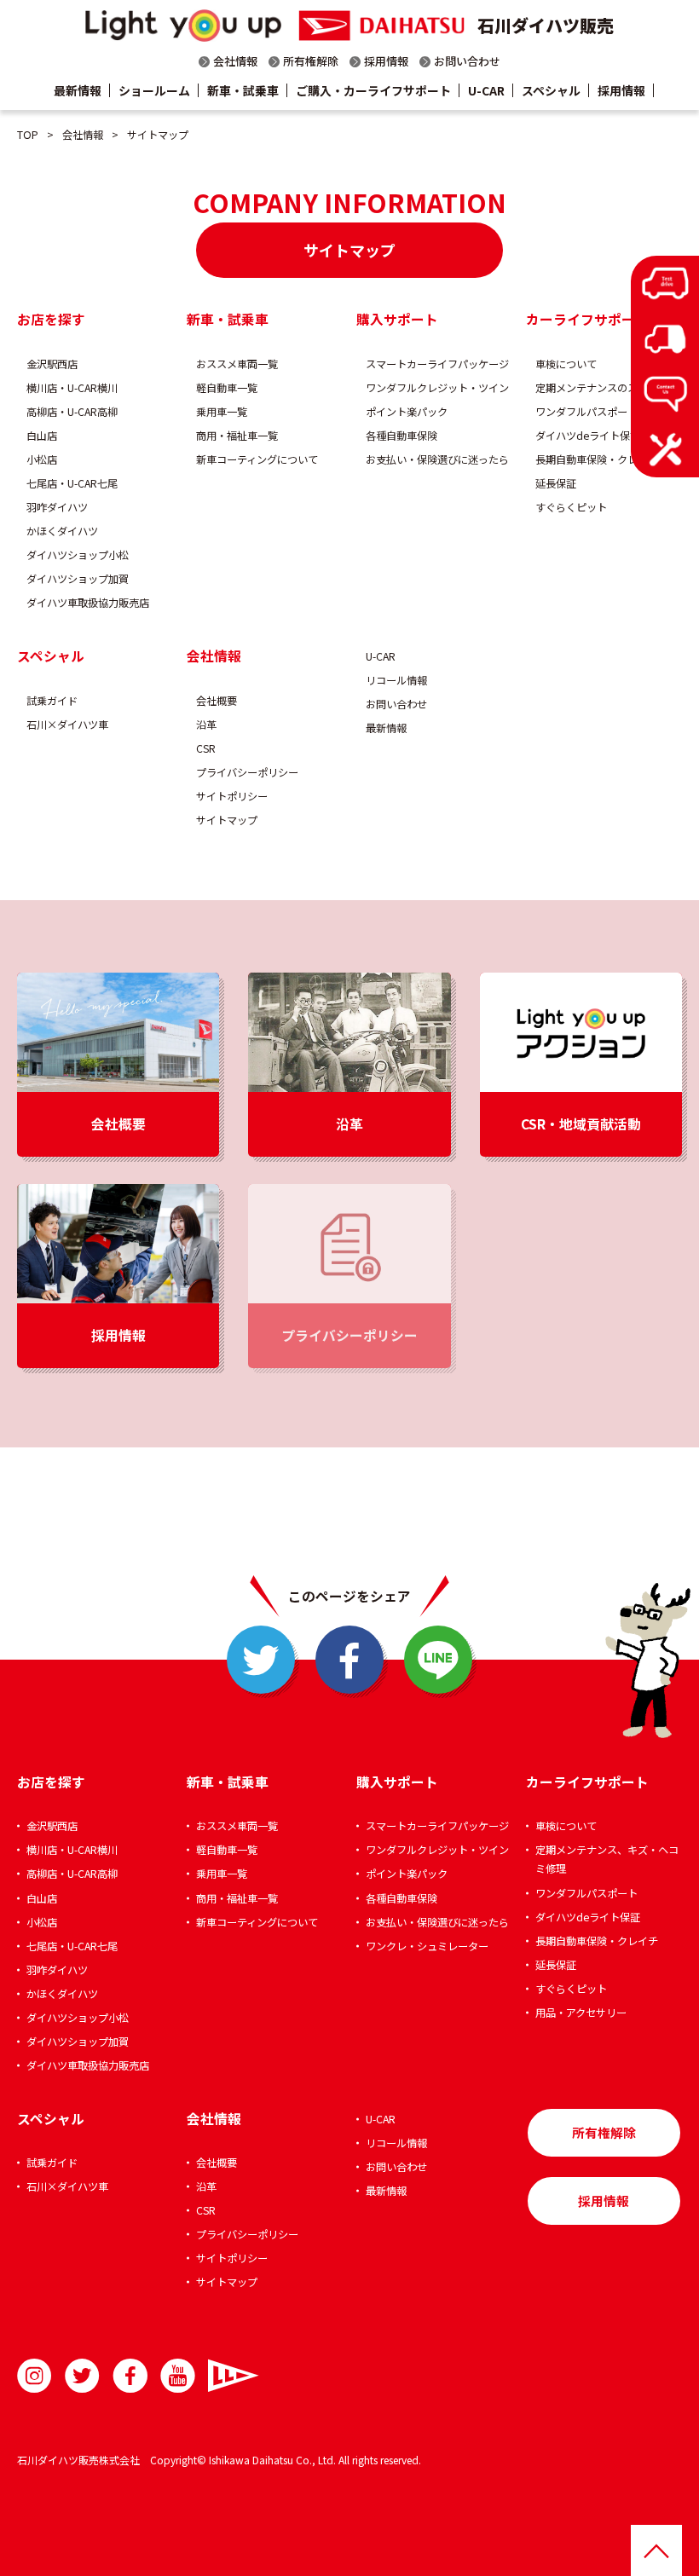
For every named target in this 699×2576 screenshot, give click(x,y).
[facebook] (349, 1660)
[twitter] (261, 1660)
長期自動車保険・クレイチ (597, 459)
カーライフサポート (587, 319)
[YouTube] (178, 2376)
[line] (438, 1660)
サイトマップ (227, 820)
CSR (206, 748)
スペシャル (551, 90)
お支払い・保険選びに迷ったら (437, 459)
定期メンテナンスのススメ (597, 388)
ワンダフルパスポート (586, 412)
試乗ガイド (52, 701)
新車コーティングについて (257, 459)
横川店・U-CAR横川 (72, 388)
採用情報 (386, 61)
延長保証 (556, 483)
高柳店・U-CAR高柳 (72, 412)
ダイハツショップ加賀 (78, 579)
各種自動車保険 (401, 436)
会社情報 (235, 61)
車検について (566, 364)
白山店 (42, 436)
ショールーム (154, 90)
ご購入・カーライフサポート (373, 90)
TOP (28, 135)
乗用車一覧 (222, 412)
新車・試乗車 (243, 90)
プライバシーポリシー (247, 772)
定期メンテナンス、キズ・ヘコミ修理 (607, 1859)
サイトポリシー (232, 796)
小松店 (42, 459)
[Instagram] (35, 2376)
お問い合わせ (467, 61)
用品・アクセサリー (581, 2013)
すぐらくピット (571, 507)
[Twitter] (82, 2376)
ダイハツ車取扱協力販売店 (88, 603)
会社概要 (217, 701)
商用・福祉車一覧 (237, 436)
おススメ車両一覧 (237, 364)
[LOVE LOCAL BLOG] (225, 2376)
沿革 (206, 725)
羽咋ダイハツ (57, 507)
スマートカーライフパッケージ (437, 364)
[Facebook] (130, 2376)
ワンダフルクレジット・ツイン (437, 388)
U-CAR (486, 90)
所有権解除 (311, 61)
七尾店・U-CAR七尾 (72, 483)
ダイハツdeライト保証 (588, 436)
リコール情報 (396, 680)
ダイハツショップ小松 (78, 555)
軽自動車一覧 (227, 388)
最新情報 (78, 90)
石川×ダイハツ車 (67, 725)
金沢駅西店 (52, 364)
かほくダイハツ (62, 531)
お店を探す (51, 319)
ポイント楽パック (407, 412)
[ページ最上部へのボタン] (656, 2550)
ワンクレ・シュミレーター (427, 1946)
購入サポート (397, 319)
